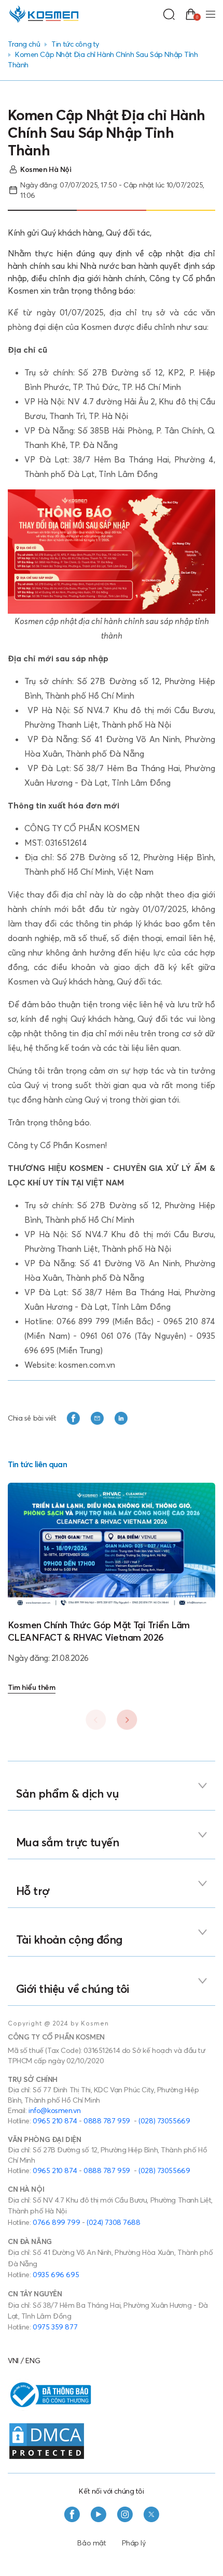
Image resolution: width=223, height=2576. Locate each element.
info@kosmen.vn (54, 2110)
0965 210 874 (55, 2121)
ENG (33, 2361)
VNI (13, 2361)
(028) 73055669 (164, 2121)
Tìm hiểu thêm (32, 1687)
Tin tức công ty (75, 44)
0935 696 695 (56, 2275)
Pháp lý (134, 2543)
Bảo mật (92, 2543)
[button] (127, 1719)
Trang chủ (24, 44)
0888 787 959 (107, 2121)
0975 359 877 (55, 2327)
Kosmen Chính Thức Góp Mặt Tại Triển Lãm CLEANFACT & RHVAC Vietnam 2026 (99, 1631)
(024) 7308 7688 (114, 2222)
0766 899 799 (56, 2222)
